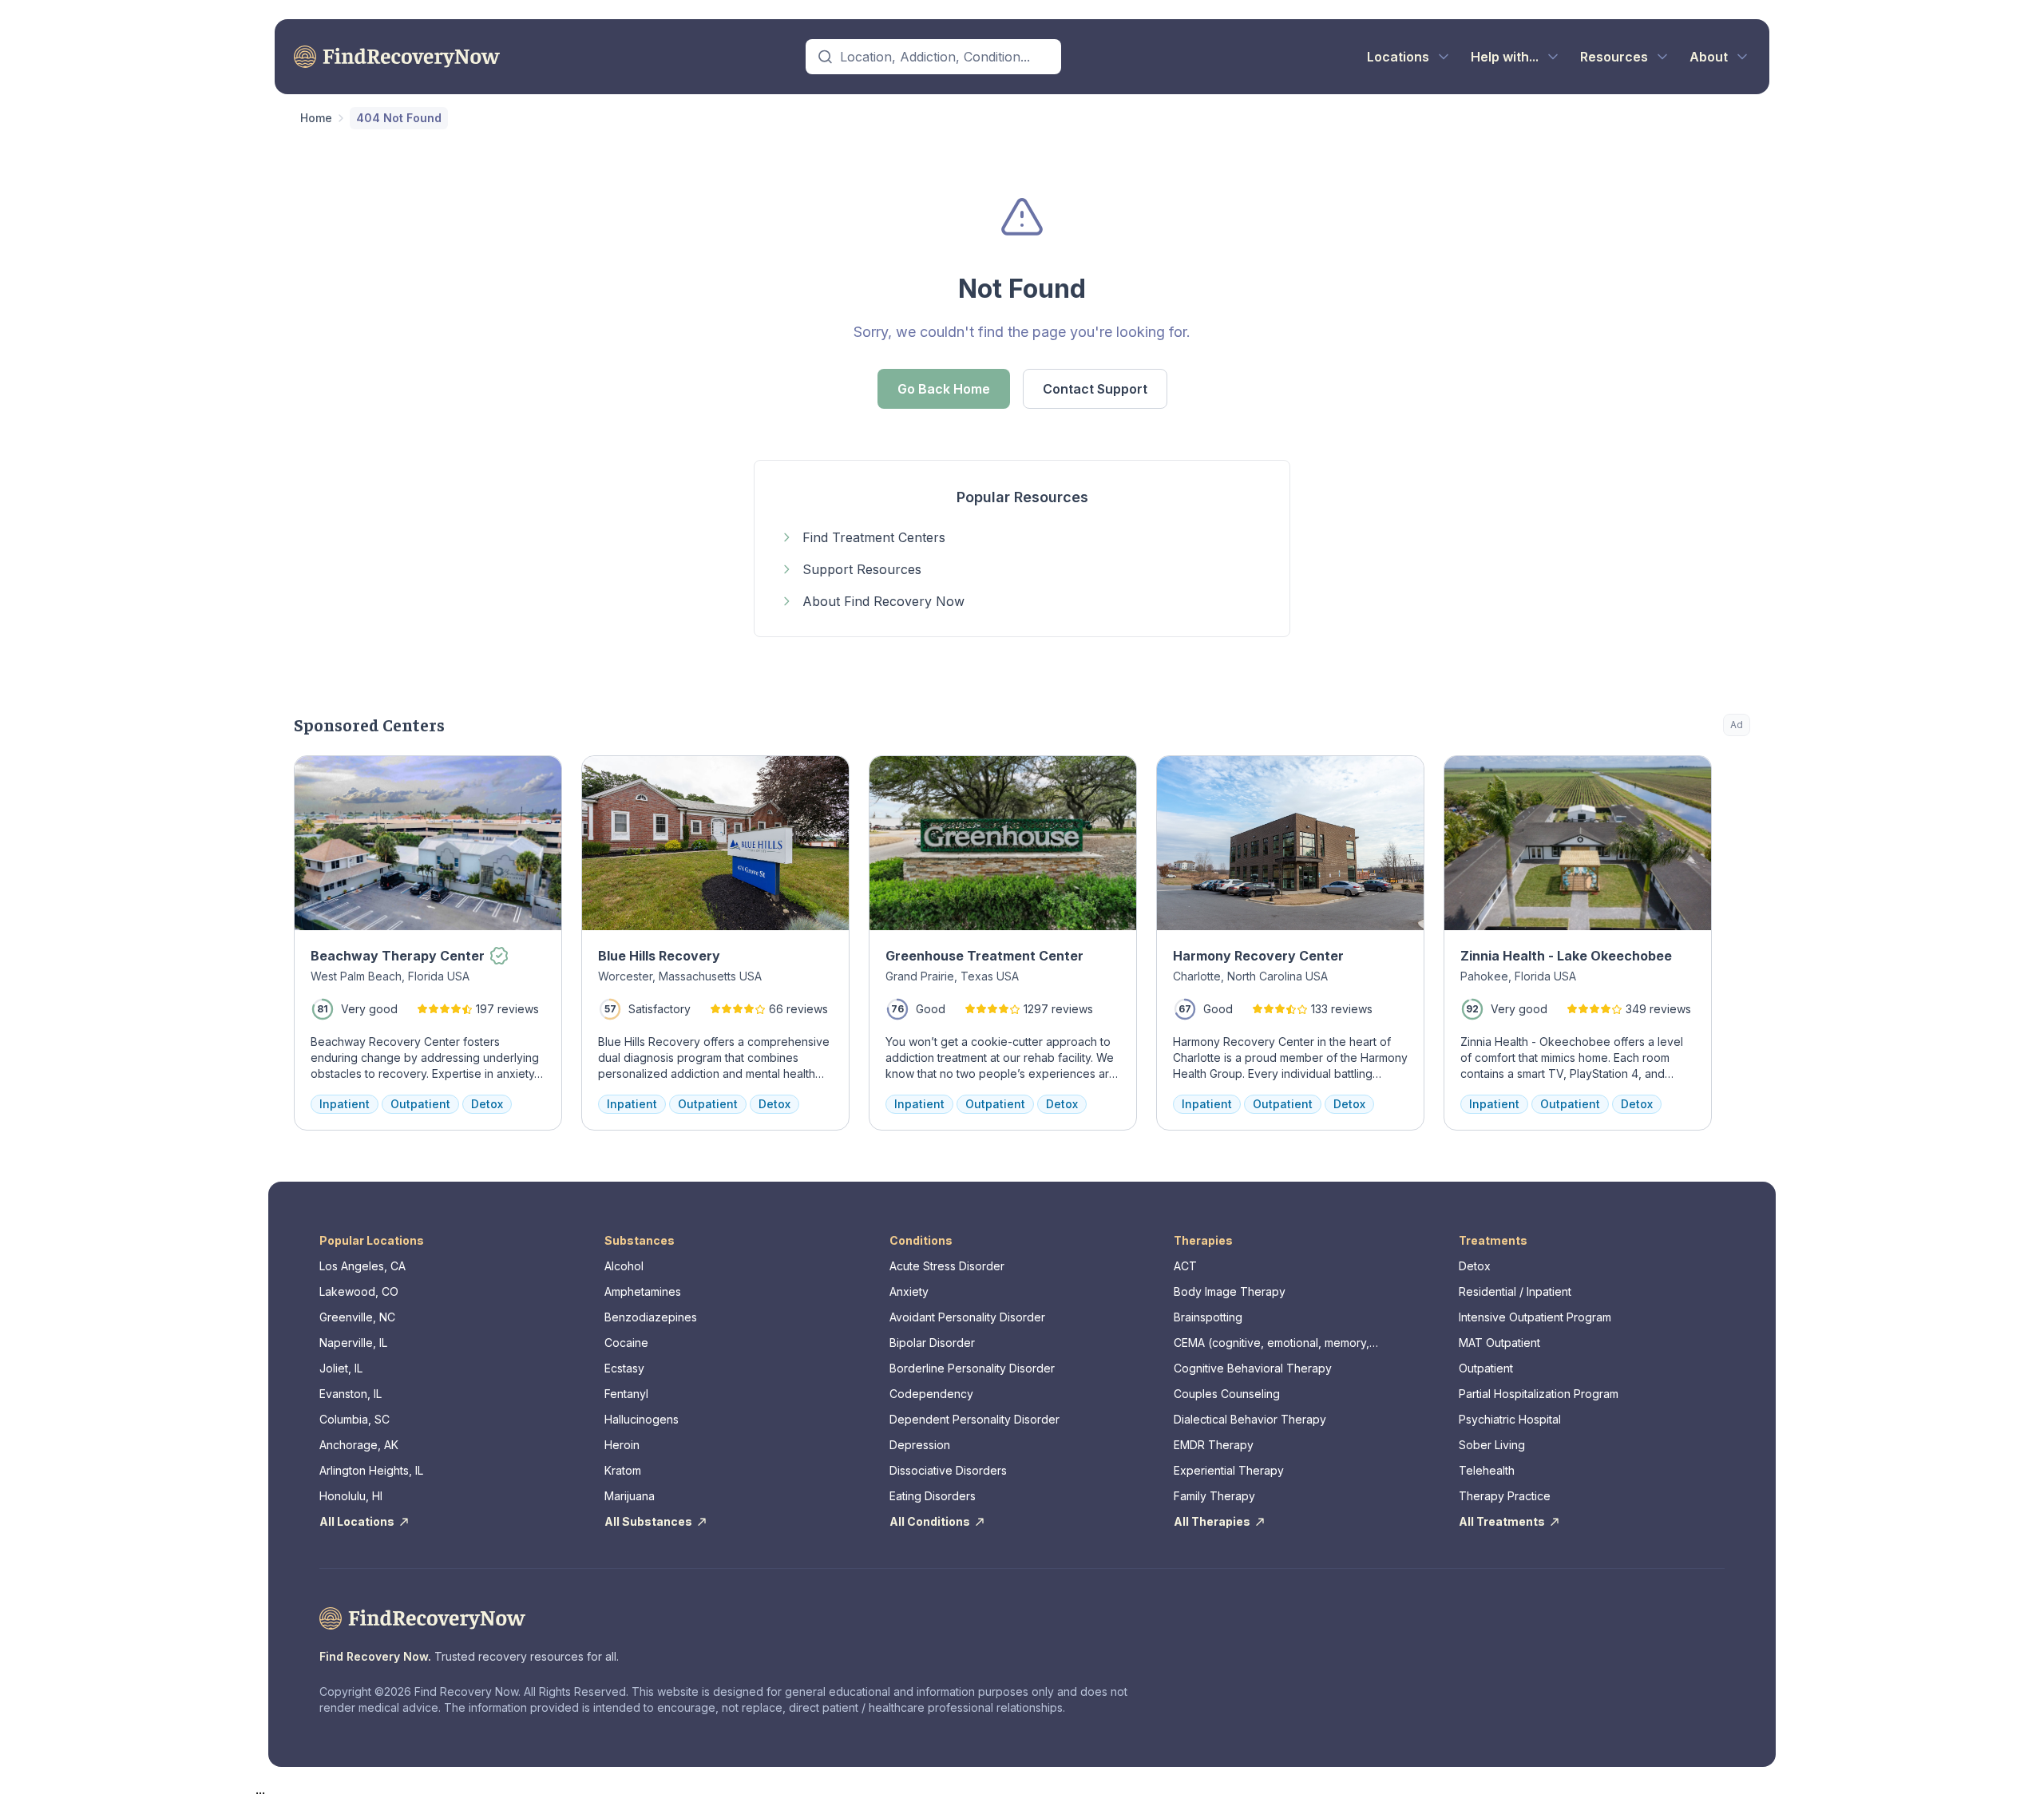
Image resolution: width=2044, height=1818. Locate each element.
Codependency (931, 1394)
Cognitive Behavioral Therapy (1253, 1368)
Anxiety (909, 1291)
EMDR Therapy (1214, 1445)
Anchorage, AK (359, 1445)
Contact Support (1095, 389)
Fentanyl (626, 1394)
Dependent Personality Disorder (974, 1419)
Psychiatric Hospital (1510, 1419)
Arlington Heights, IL (371, 1470)
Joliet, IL (341, 1368)
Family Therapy (1214, 1496)
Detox (1475, 1266)
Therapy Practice (1505, 1496)
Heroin (622, 1445)
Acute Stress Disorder (947, 1266)
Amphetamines (643, 1291)
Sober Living (1492, 1445)
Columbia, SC (355, 1419)
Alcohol (624, 1266)
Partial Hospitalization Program (1539, 1394)
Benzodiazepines (651, 1317)
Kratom (623, 1470)
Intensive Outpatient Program (1535, 1317)
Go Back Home (944, 389)
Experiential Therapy (1229, 1470)
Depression (920, 1445)
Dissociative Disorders (948, 1470)
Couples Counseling (1227, 1394)
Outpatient (1486, 1368)
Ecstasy (624, 1368)
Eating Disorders (933, 1496)
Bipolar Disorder (932, 1343)
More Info (1673, 776)
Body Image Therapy (1230, 1291)
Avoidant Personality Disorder (967, 1317)
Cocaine (626, 1343)
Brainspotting (1208, 1317)
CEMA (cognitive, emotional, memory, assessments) (1272, 1343)
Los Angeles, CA (362, 1266)
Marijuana (630, 1496)
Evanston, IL (351, 1394)
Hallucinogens (642, 1419)
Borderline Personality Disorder (972, 1368)
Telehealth (1487, 1470)
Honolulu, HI (351, 1496)
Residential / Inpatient (1515, 1291)
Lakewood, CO (359, 1291)
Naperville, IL (353, 1343)
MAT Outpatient (1499, 1343)
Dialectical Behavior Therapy (1250, 1419)
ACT (1185, 1266)
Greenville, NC (357, 1317)
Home (316, 118)
